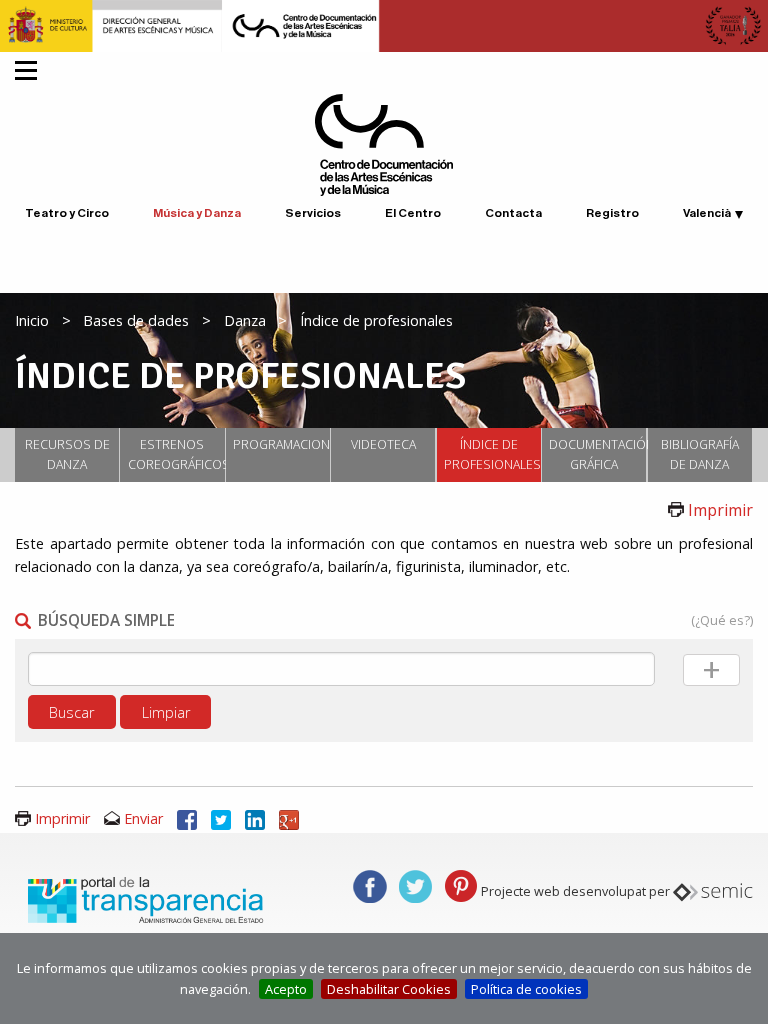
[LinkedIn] (255, 818)
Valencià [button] (707, 213)
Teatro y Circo (67, 213)
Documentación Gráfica (597, 454)
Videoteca (383, 444)
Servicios (313, 213)
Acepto (286, 989)
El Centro (413, 213)
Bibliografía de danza (700, 454)
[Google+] (289, 818)
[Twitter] (221, 818)
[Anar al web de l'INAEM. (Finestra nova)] (384, 24)
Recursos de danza (67, 454)
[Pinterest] (461, 884)
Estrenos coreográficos (176, 454)
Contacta (513, 213)
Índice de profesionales (492, 454)
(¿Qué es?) (722, 620)
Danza (245, 320)
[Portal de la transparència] (143, 899)
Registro (612, 213)
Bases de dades (136, 320)
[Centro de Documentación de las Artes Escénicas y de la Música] (384, 143)
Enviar (143, 818)
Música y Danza (197, 213)
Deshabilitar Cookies (389, 989)
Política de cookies (526, 989)
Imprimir (720, 510)
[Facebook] (187, 818)
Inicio (32, 320)
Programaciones (281, 444)
